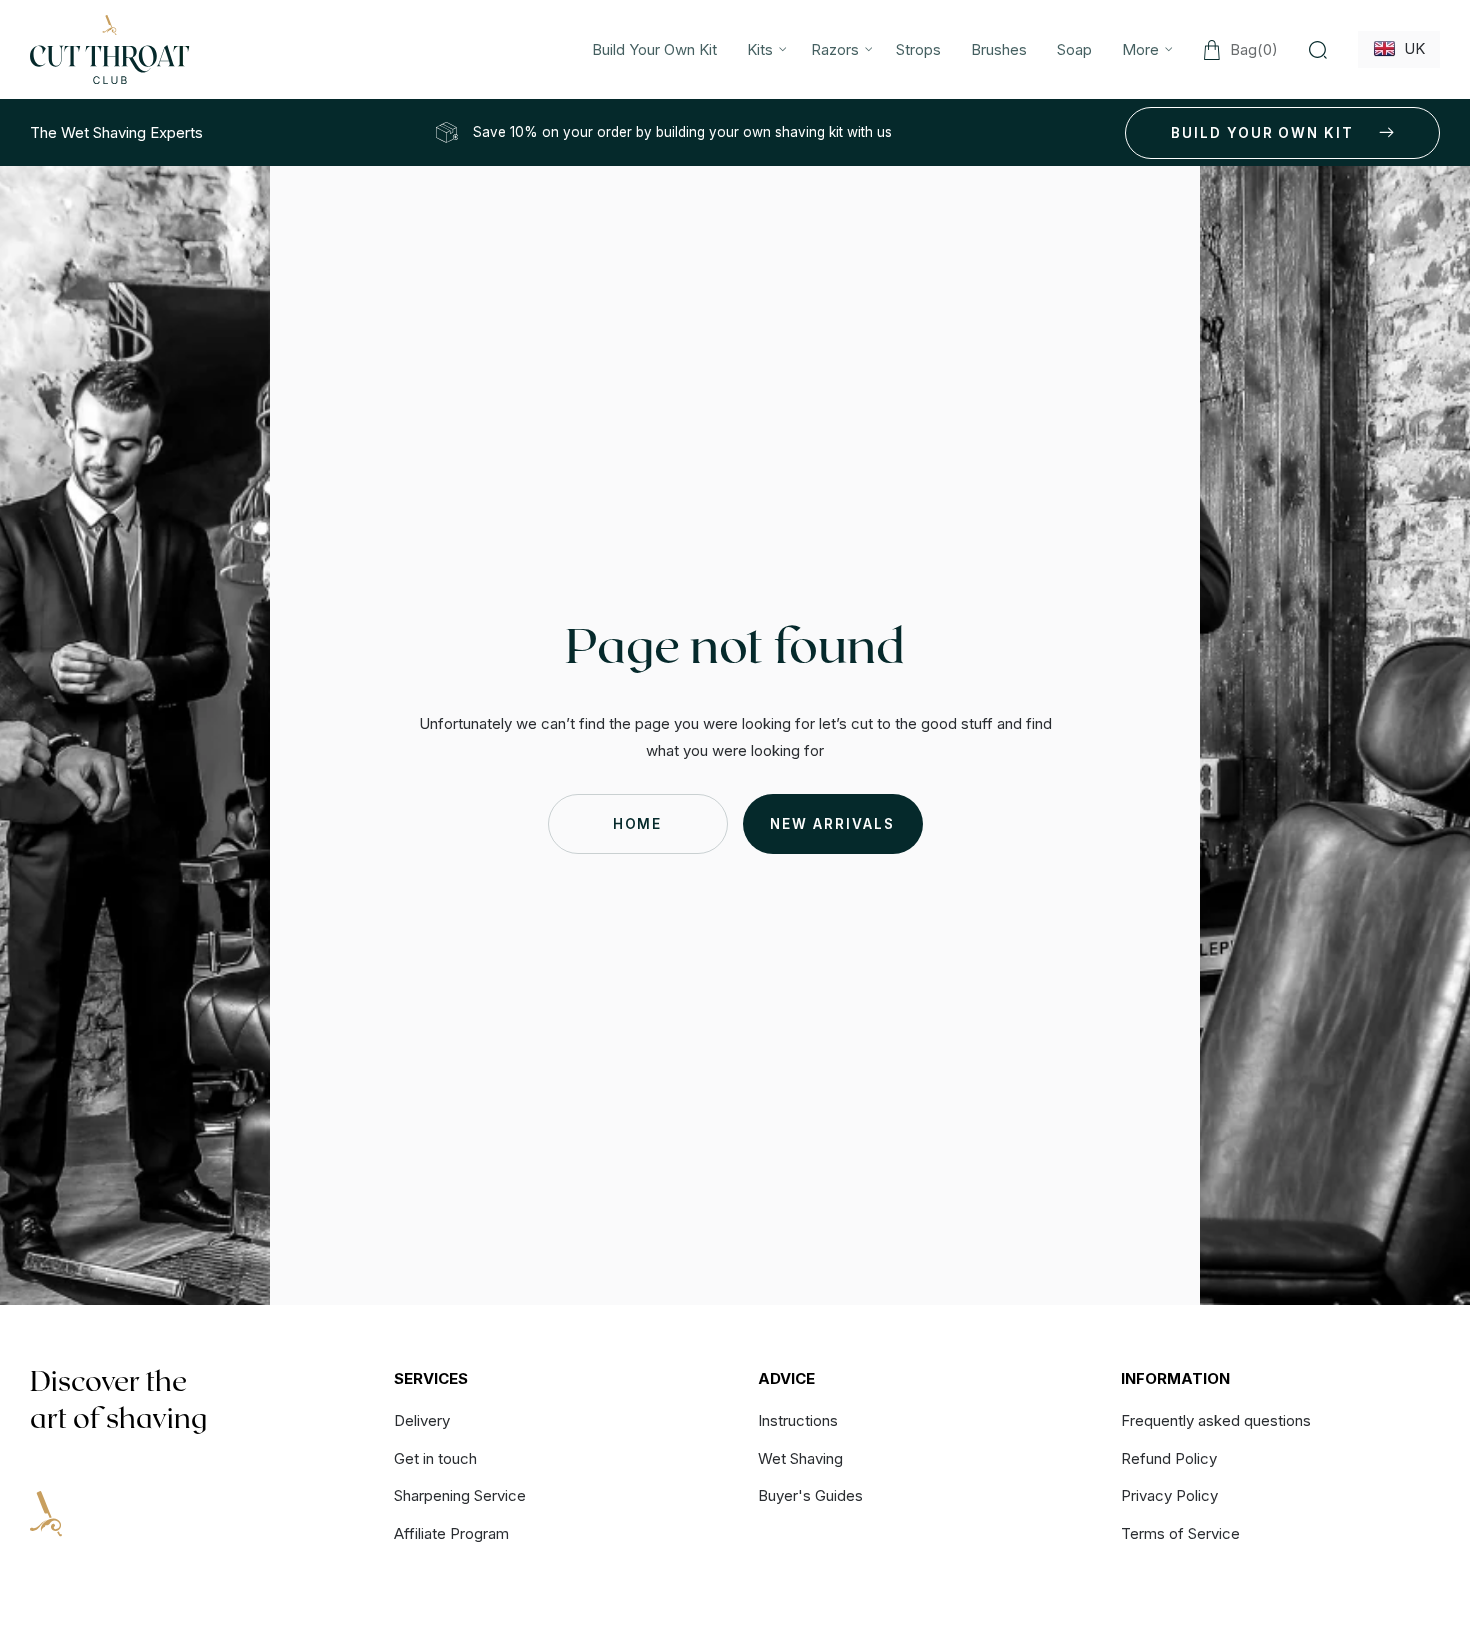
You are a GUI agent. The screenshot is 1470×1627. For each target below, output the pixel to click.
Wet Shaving (800, 1458)
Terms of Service (1180, 1533)
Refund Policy (1169, 1458)
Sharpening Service (460, 1495)
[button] (764, 49)
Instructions (798, 1421)
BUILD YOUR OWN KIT (1262, 133)
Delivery (422, 1421)
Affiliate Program (451, 1533)
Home (638, 824)
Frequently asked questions (1216, 1421)
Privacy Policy (1169, 1495)
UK (1410, 48)
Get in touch (435, 1458)
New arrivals (832, 824)
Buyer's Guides (810, 1495)
